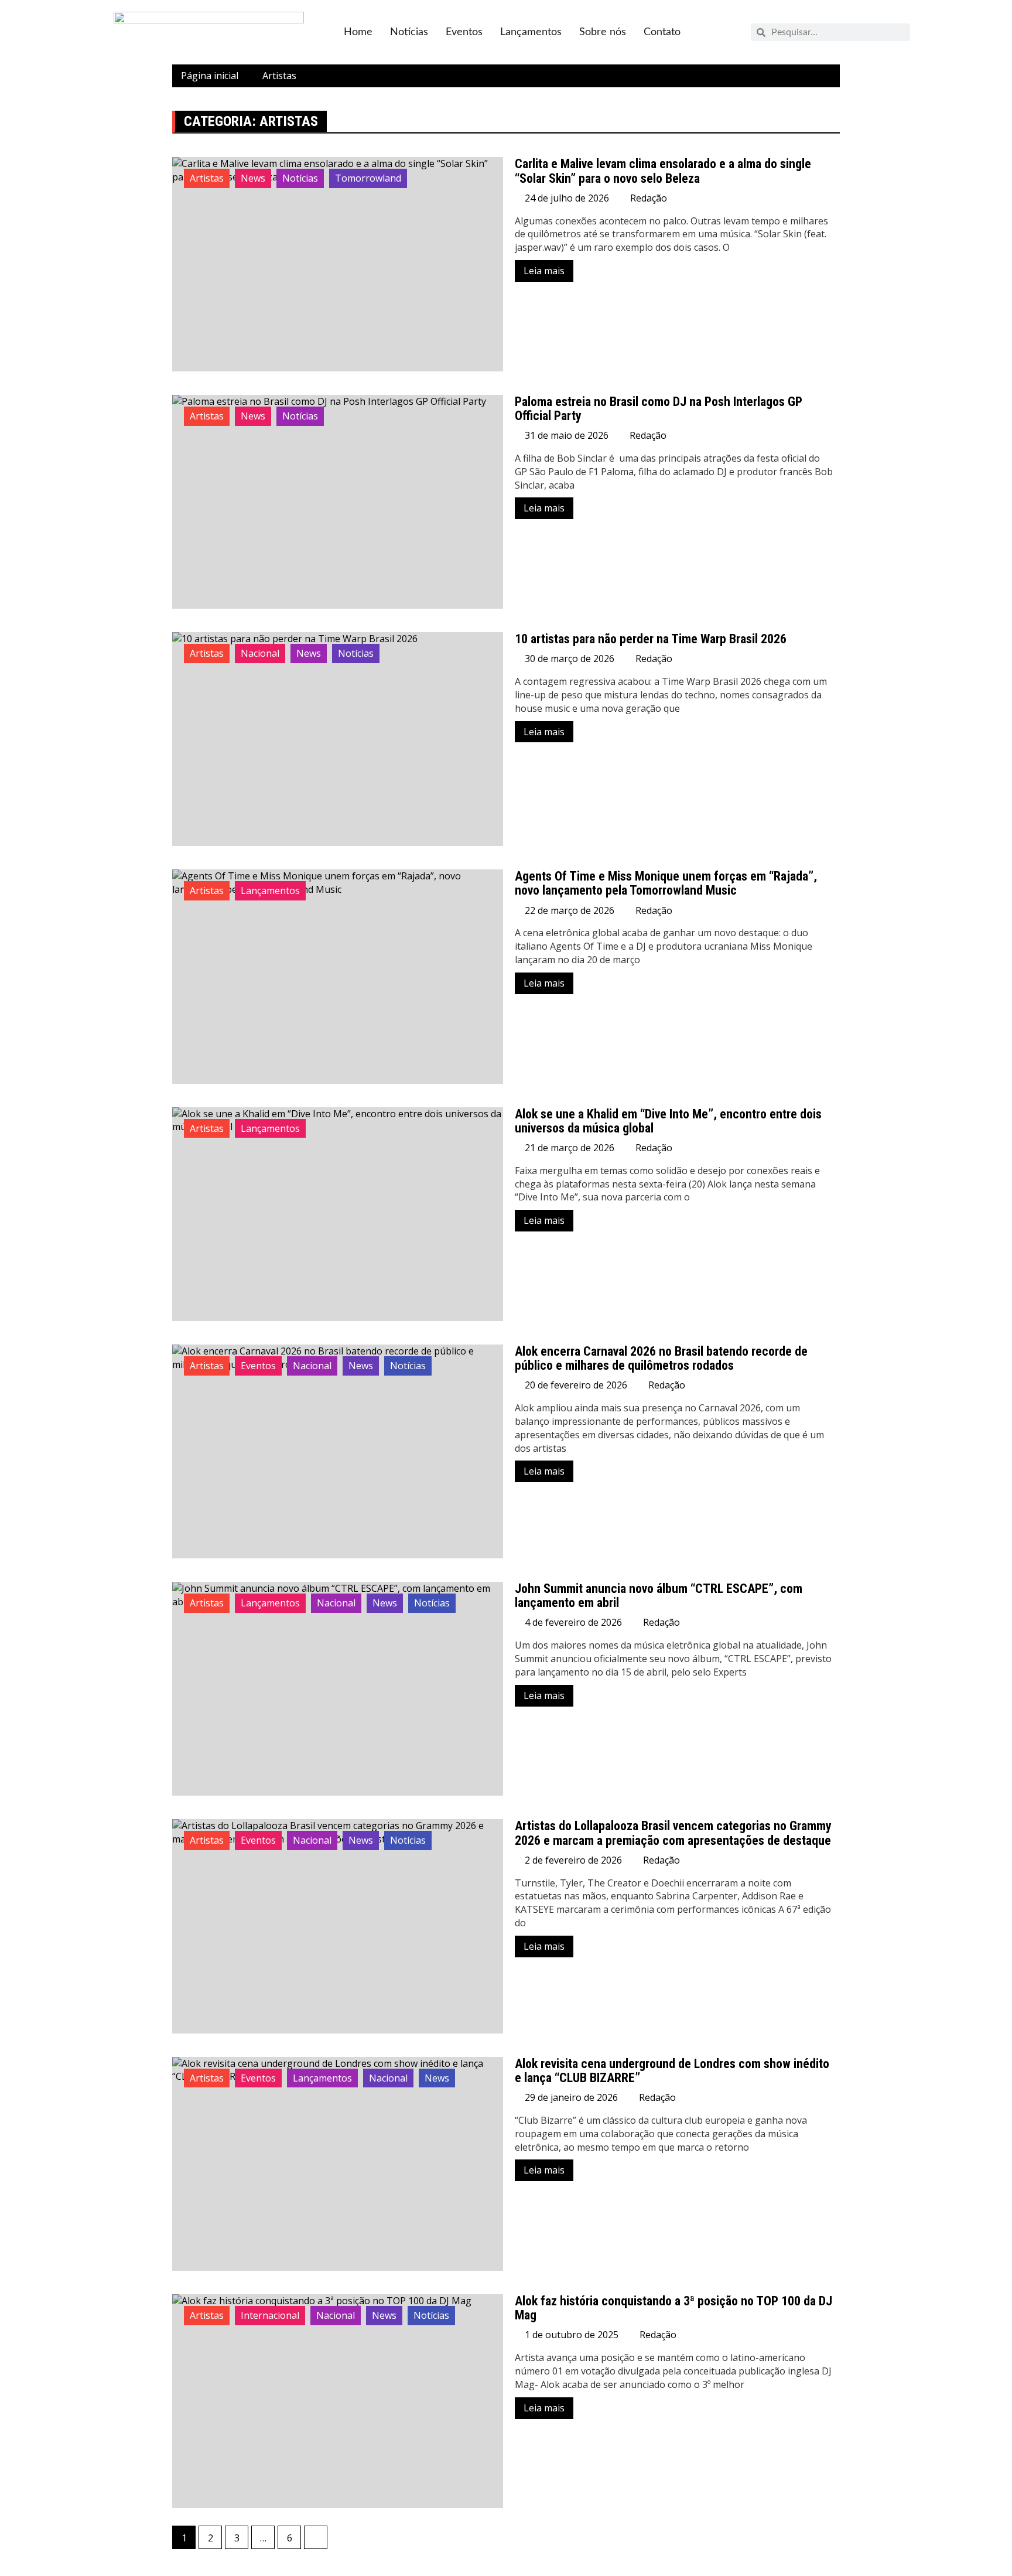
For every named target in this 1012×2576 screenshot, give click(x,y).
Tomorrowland (368, 178)
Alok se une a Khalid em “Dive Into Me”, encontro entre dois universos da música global (668, 1121)
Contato (662, 32)
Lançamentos (531, 32)
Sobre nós (603, 32)
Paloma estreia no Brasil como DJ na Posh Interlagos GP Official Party (659, 409)
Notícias (409, 32)
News (253, 178)
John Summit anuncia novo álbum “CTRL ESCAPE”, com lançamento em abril (659, 1596)
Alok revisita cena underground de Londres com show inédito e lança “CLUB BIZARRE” (672, 2071)
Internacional (270, 2315)
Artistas (207, 178)
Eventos (464, 32)
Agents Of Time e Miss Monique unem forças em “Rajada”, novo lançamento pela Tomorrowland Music (666, 883)
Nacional (260, 653)
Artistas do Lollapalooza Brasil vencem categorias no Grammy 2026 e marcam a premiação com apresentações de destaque (673, 1833)
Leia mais (544, 271)
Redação (649, 198)
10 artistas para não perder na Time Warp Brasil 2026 (651, 639)
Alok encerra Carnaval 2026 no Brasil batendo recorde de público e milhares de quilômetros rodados (661, 1358)
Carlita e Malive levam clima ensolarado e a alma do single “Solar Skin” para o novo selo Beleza (663, 171)
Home (358, 32)
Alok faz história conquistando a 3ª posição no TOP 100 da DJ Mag (673, 2308)
